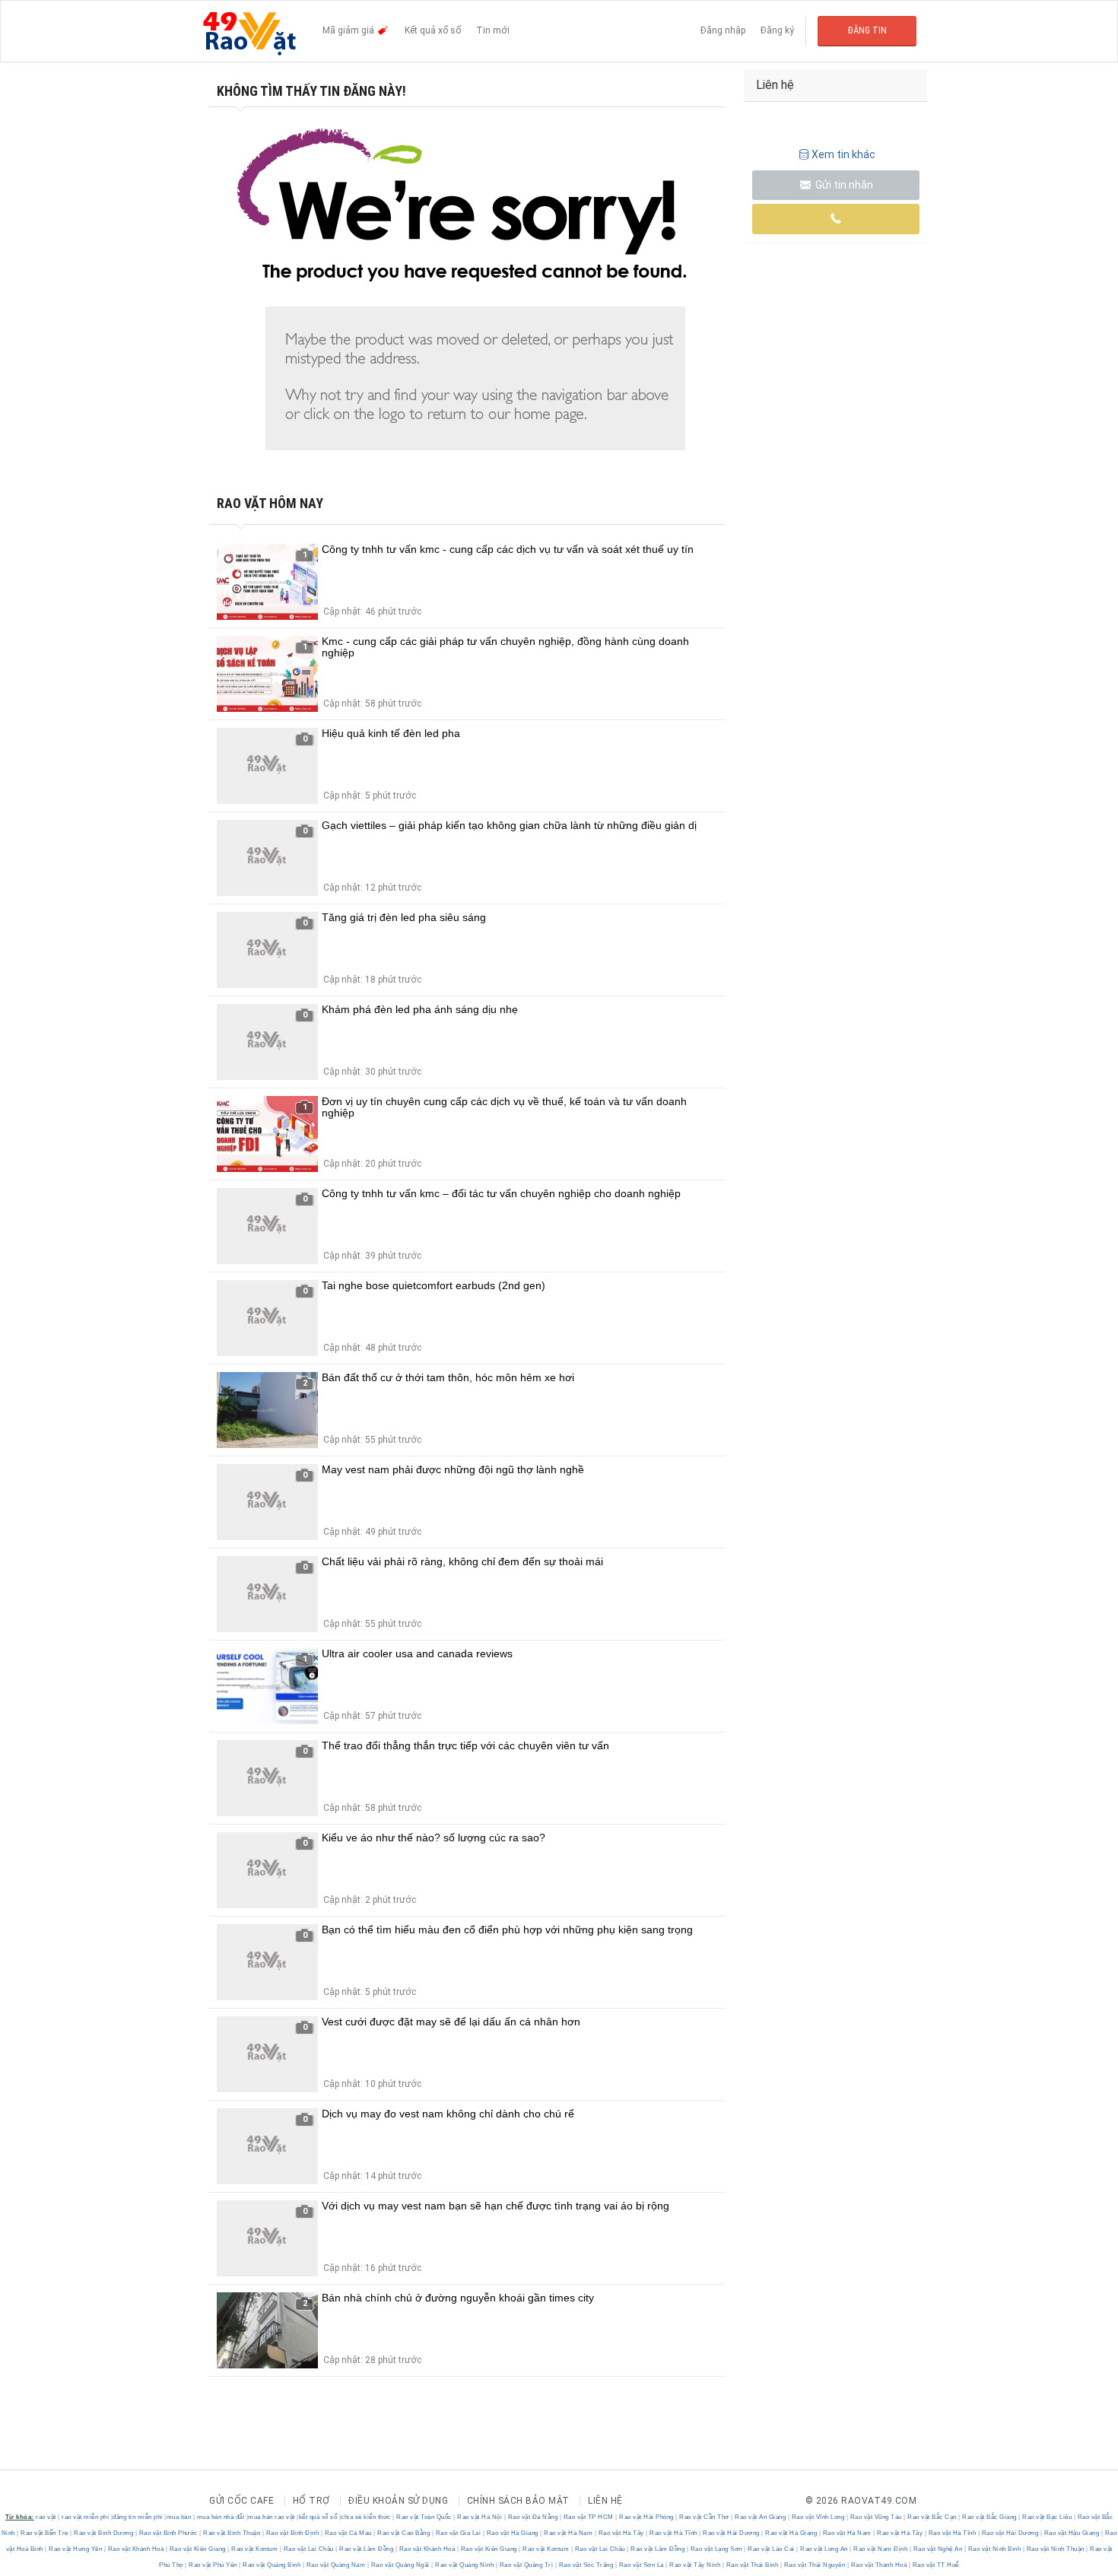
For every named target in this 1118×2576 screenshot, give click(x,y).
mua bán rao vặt (272, 2517)
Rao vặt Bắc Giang (990, 2517)
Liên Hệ (605, 2501)
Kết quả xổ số (433, 30)
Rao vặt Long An (824, 2549)
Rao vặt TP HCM (588, 2517)
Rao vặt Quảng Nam (336, 2565)
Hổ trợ (311, 2501)
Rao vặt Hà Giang (512, 2533)
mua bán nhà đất (221, 2517)
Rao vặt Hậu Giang (1072, 2533)
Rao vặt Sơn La (641, 2565)
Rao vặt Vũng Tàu (876, 2517)
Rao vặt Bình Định (292, 2533)
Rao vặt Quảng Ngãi (400, 2565)
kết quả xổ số (318, 2517)
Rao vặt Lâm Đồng (367, 2549)
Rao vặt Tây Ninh (695, 2565)
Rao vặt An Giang (761, 2517)
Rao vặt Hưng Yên (76, 2549)
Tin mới (493, 30)
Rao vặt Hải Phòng (647, 2517)
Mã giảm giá (349, 30)
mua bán (179, 2517)
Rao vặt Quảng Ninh (465, 2565)
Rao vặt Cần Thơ (705, 2517)
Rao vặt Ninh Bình (994, 2549)
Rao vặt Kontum (255, 2549)
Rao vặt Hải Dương (732, 2533)
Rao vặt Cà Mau (348, 2533)
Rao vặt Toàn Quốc (424, 2517)
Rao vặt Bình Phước (168, 2533)
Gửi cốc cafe (241, 2501)
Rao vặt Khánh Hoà (136, 2549)
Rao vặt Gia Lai (458, 2533)
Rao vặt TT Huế (935, 2565)
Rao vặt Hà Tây (621, 2533)
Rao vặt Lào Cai (772, 2549)
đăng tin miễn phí (138, 2517)
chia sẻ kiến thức (366, 2517)
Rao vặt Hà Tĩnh (674, 2533)
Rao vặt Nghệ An (938, 2549)
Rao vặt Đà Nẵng (533, 2517)
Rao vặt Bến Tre (45, 2533)
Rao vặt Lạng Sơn (716, 2549)
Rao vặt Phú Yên (213, 2565)
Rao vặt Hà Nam (569, 2533)
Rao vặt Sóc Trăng (586, 2565)
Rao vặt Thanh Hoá (879, 2565)
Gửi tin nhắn (843, 185)
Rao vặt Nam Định (881, 2549)
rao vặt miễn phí (85, 2517)
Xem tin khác (843, 154)
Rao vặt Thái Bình (752, 2565)
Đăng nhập (723, 30)
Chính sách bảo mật (518, 2501)
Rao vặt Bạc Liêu (1047, 2517)
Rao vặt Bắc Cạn (932, 2517)
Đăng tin (867, 30)
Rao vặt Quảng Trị (526, 2565)
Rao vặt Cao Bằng (404, 2533)
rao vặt (46, 2517)
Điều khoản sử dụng (398, 2501)
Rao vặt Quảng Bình (272, 2565)
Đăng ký (777, 30)
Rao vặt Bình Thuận (232, 2533)
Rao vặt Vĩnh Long (818, 2517)
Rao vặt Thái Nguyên (815, 2565)
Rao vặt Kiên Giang (197, 2549)
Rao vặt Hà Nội (480, 2517)
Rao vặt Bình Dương (104, 2533)
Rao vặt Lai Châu (308, 2549)
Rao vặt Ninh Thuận (1055, 2549)
